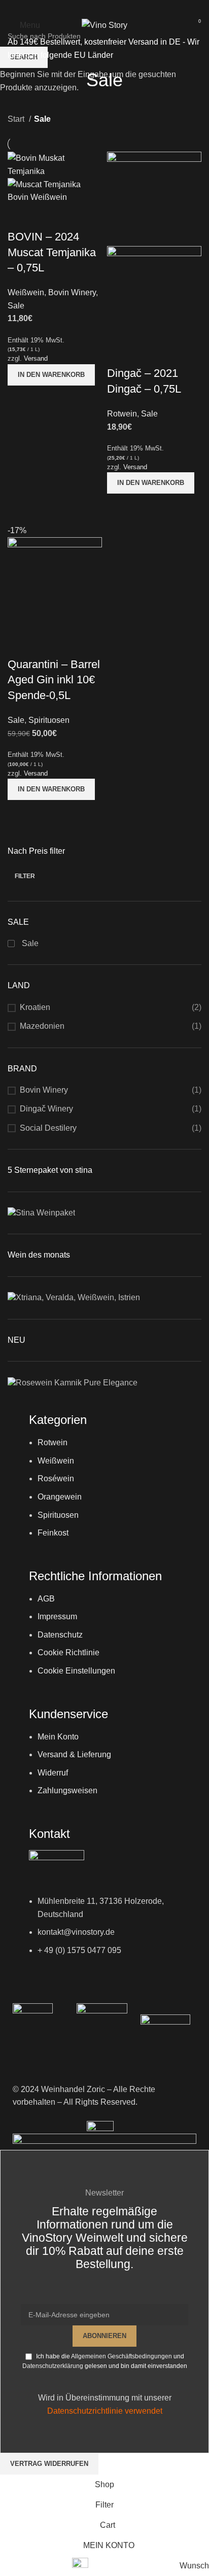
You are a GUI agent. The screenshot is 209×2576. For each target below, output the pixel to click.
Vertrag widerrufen (49, 2464)
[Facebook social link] (91, 8)
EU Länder (93, 55)
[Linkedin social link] (118, 8)
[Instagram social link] (104, 8)
